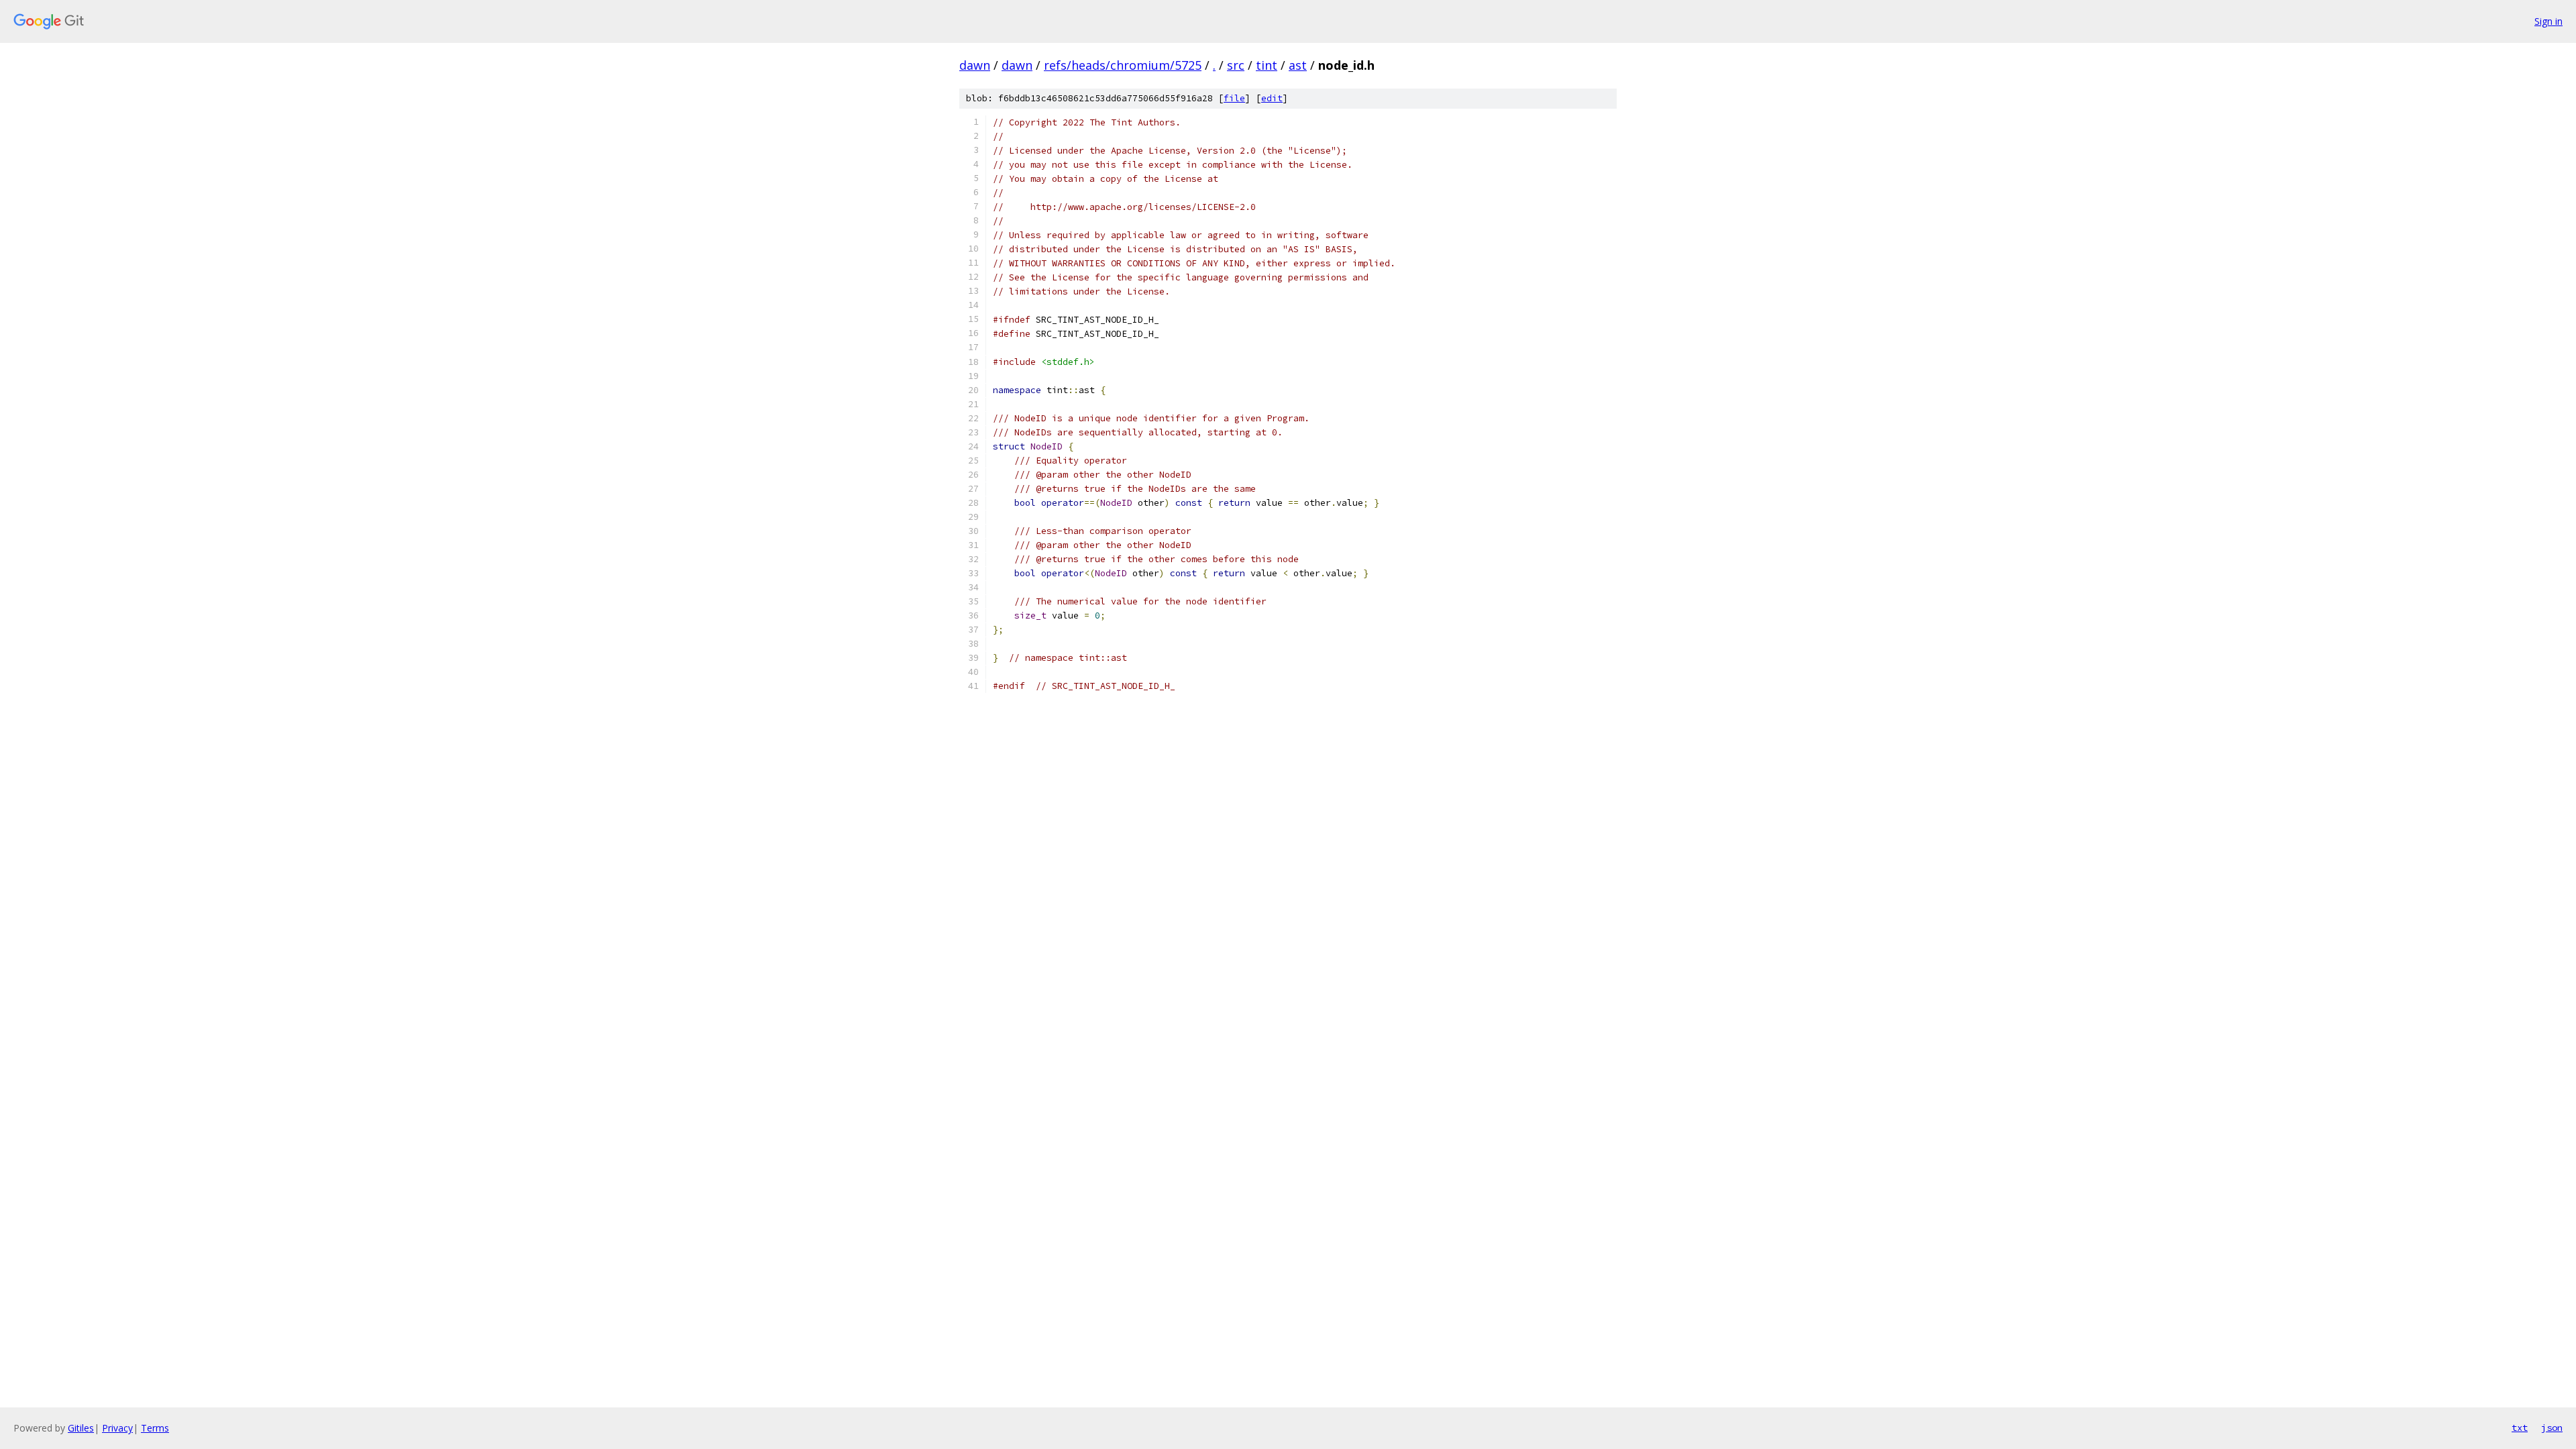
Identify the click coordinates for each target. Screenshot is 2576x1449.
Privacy (117, 1428)
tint (1267, 65)
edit (1272, 98)
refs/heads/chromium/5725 (1123, 65)
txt (2520, 1428)
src (1236, 65)
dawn (975, 65)
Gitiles (81, 1428)
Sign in (2548, 21)
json (2552, 1428)
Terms (155, 1428)
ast (1298, 65)
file (1234, 98)
